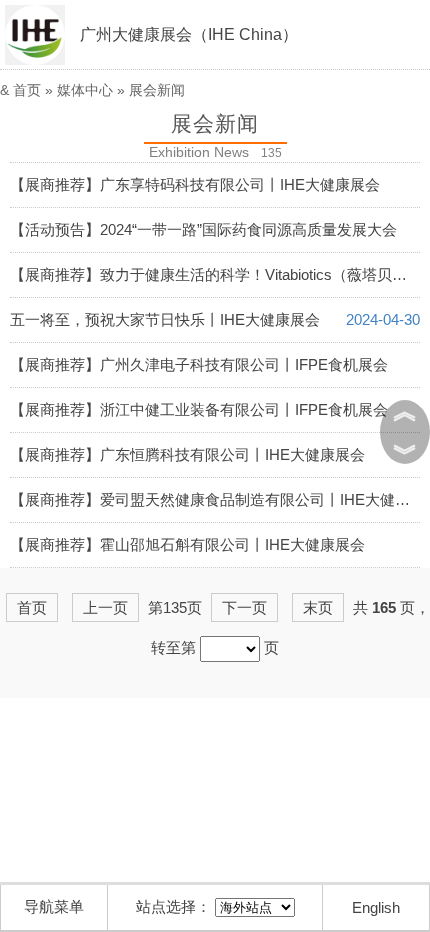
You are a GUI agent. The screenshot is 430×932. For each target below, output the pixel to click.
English (376, 907)
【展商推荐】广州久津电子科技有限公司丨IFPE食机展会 (199, 364)
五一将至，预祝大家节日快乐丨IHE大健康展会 (165, 319)
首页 (27, 90)
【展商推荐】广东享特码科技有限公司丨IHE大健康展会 (195, 184)
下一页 (244, 607)
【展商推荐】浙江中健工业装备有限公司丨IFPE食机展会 (199, 409)
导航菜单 (54, 906)
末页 (318, 607)
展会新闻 (157, 90)
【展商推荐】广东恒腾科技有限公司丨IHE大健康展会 (187, 454)
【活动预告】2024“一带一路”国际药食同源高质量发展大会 (203, 229)
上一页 (105, 607)
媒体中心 (85, 90)
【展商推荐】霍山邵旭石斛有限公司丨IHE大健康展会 (187, 544)
